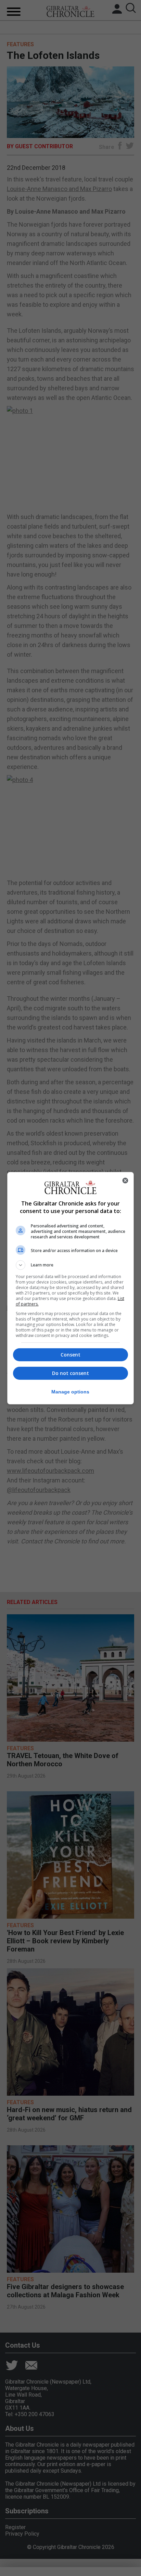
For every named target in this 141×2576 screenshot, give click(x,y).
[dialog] (71, 1288)
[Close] (125, 1180)
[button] (71, 1265)
